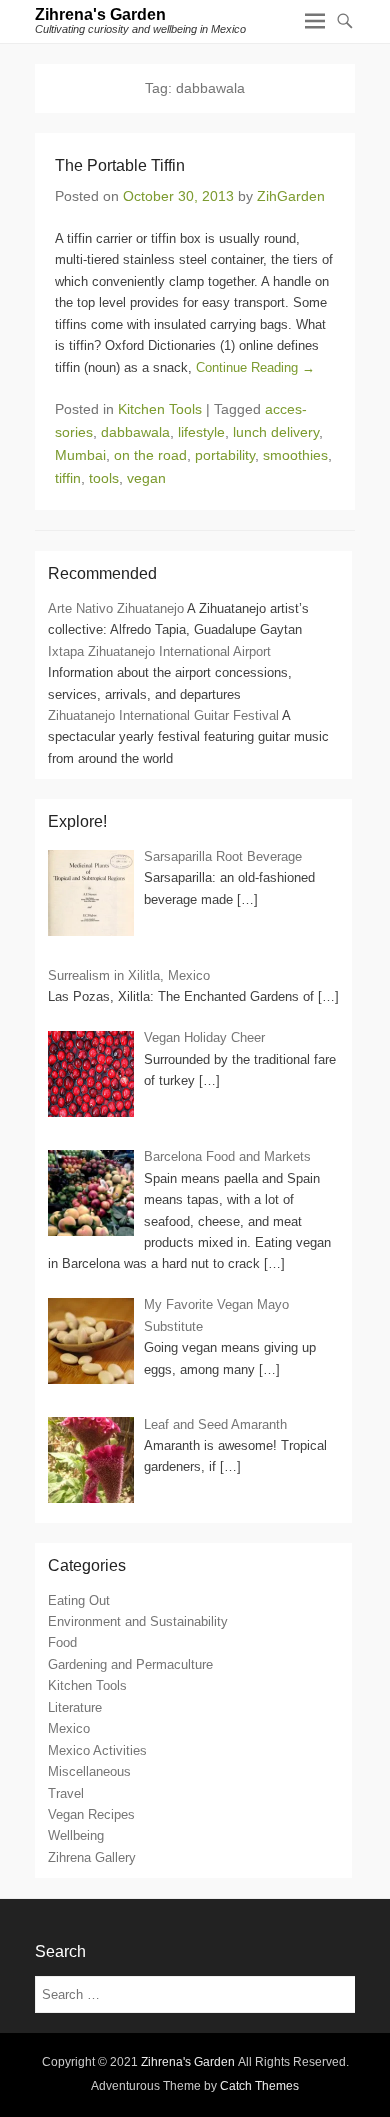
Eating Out (79, 1600)
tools (104, 478)
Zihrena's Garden (100, 14)
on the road (150, 455)
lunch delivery (276, 432)
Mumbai (80, 455)
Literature (75, 1707)
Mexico (69, 1728)
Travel (66, 1793)
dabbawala (135, 432)
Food (62, 1642)
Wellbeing (76, 1835)
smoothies (295, 455)
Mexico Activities (97, 1750)
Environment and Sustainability (138, 1621)
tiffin (68, 478)
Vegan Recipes (91, 1814)
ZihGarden (291, 196)
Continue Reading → (255, 367)
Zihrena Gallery (92, 1857)
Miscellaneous (89, 1771)
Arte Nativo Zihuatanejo (116, 608)
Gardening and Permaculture (130, 1664)
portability (225, 455)
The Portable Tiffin (120, 165)
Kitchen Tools (160, 409)
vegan (146, 478)
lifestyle (201, 432)
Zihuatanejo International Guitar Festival (163, 715)
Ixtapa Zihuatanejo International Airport (159, 651)
